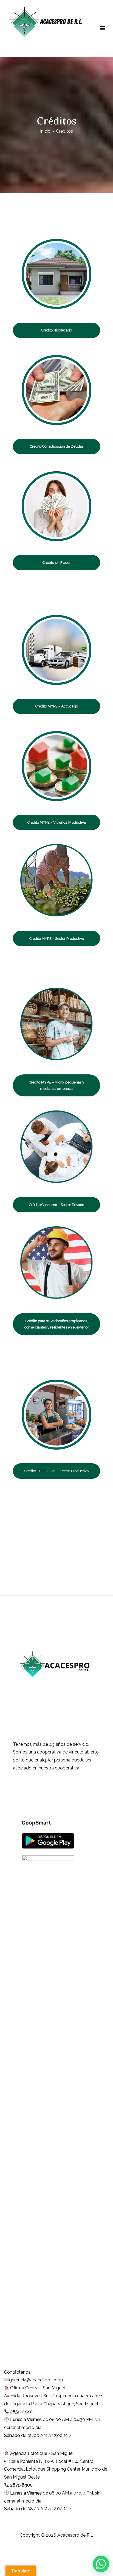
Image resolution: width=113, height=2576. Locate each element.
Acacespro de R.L (26, 48)
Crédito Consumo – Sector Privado (57, 1205)
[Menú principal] (103, 28)
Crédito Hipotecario (56, 330)
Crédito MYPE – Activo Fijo (57, 706)
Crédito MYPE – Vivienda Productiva (57, 822)
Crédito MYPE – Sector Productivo (57, 939)
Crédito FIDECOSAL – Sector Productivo (56, 1471)
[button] (101, 2564)
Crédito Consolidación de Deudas (57, 446)
